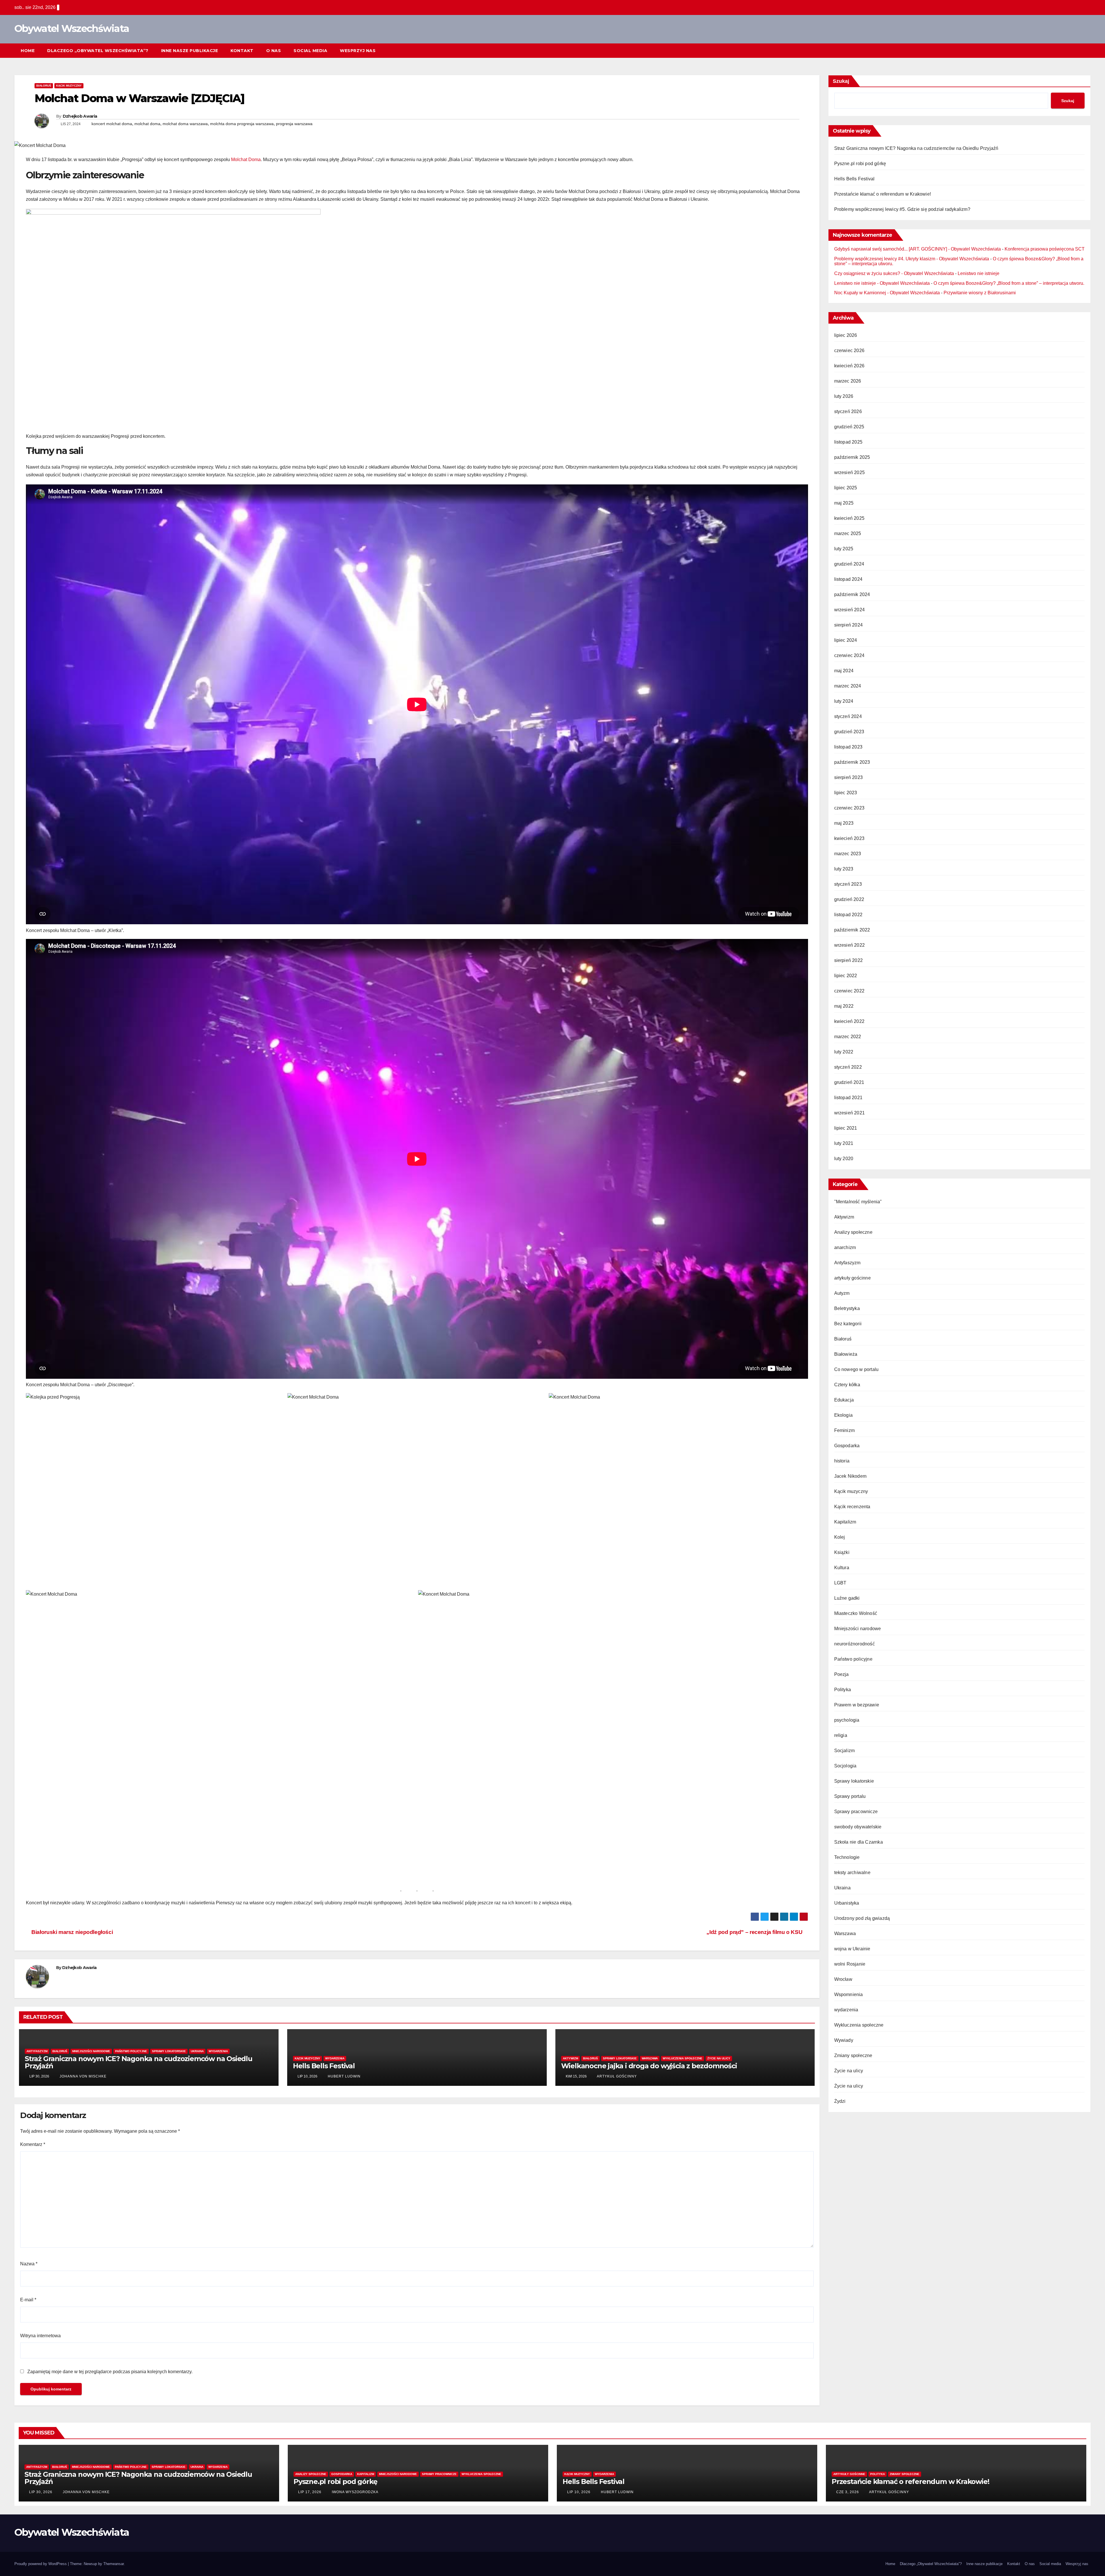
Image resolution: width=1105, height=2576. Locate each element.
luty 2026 (844, 396)
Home (28, 51)
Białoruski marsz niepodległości (72, 1932)
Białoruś (44, 86)
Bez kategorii (848, 1324)
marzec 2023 (848, 854)
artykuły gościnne (852, 1278)
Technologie (847, 1857)
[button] (1076, 50)
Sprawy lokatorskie (169, 2051)
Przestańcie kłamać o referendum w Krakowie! (883, 194)
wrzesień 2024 (850, 610)
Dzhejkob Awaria (80, 116)
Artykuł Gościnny (616, 2076)
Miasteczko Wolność (856, 1613)
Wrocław (843, 1979)
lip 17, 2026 (310, 2492)
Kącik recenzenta (852, 1507)
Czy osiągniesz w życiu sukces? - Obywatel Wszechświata (894, 273)
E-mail (28, 2300)
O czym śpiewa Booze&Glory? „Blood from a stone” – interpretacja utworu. (1009, 283)
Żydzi (840, 2101)
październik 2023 (852, 762)
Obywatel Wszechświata (72, 28)
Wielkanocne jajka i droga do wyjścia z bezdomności (649, 2066)
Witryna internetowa (40, 2336)
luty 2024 (844, 701)
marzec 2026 (848, 381)
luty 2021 (844, 1143)
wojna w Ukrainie (852, 1949)
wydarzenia (218, 2051)
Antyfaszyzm (37, 2051)
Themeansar (114, 2564)
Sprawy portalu (850, 1796)
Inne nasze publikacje (190, 51)
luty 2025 (844, 549)
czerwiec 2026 (849, 351)
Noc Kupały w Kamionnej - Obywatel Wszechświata (887, 293)
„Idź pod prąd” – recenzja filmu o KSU (755, 1932)
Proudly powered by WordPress (41, 2564)
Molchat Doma (246, 160)
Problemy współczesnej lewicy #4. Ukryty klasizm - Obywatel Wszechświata (912, 259)
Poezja (842, 1674)
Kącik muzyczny (69, 86)
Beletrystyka (847, 1308)
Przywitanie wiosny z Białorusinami (980, 293)
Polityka (843, 1690)
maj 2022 (844, 1006)
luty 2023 (844, 869)
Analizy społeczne (853, 1232)
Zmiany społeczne (853, 2055)
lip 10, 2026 (579, 2492)
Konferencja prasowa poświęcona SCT (1045, 249)
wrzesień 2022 (850, 945)
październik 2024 (852, 594)
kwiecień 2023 (849, 838)
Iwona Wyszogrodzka (355, 2492)
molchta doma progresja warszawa (242, 124)
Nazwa (29, 2264)
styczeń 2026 (848, 411)
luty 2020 (844, 1159)
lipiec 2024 (846, 640)
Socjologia (845, 1766)
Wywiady (844, 2040)
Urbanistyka (847, 1903)
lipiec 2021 (846, 1128)
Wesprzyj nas (358, 51)
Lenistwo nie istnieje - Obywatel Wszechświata (882, 283)
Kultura (842, 1568)
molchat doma (147, 124)
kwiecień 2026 (849, 366)
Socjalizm (845, 1751)
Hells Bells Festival (324, 2066)
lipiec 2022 (846, 976)
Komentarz (33, 2144)
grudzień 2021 (849, 1082)
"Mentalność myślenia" (858, 1202)
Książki (842, 1552)
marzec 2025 (848, 533)
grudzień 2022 (849, 899)
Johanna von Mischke (82, 2076)
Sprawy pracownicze (856, 1812)
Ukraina (197, 2051)
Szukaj (841, 81)
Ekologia (844, 1415)
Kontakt (242, 51)
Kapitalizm (845, 1522)
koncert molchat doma (112, 124)
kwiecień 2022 (849, 1021)
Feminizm (845, 1430)
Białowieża (846, 1354)
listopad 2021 (848, 1098)
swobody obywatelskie (858, 1827)
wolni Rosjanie (850, 1964)
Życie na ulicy (719, 2058)
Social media (310, 51)
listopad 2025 (848, 442)
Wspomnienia (849, 1994)
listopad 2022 (848, 915)
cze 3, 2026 (848, 2492)
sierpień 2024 (849, 625)
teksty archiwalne (852, 1873)
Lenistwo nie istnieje (979, 273)
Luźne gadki (847, 1598)
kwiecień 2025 (849, 518)
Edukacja (844, 1400)
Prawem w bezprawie (857, 1705)
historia (842, 1461)
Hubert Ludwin (344, 2076)
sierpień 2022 (849, 960)
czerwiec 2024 (849, 655)
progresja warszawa (294, 124)
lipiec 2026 (846, 335)
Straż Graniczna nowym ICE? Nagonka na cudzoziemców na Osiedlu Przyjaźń (139, 2062)
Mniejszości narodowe (91, 2051)
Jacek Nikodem (850, 1476)
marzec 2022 (848, 1037)
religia (841, 1735)
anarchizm (845, 1247)
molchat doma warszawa (185, 124)
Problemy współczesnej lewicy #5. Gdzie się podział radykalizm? (902, 209)
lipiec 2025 (846, 488)
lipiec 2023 (846, 793)
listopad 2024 (848, 579)
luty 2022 (844, 1052)
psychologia (847, 1720)
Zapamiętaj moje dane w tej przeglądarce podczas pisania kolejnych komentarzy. (110, 2372)
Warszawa (650, 2058)
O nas (274, 51)
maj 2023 (844, 823)
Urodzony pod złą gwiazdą (862, 1918)
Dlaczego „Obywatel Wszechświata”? (98, 51)
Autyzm (842, 1293)
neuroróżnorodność (855, 1644)
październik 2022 (852, 930)
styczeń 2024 (848, 716)
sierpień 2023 (849, 777)
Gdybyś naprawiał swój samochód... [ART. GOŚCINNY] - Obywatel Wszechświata (918, 249)
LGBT (840, 1583)
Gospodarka (847, 1446)
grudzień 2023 (849, 732)
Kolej (840, 1537)
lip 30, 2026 (41, 2492)
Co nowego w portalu (857, 1369)
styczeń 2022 (848, 1067)
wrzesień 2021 (850, 1113)
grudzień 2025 (849, 427)
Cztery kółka (847, 1385)
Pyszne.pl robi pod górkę (860, 164)
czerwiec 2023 (849, 808)
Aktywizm (570, 2058)
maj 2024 (844, 671)
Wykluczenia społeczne (683, 2058)
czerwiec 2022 (849, 991)
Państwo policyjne (131, 2051)
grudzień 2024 (849, 564)
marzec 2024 (848, 686)
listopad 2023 (848, 747)
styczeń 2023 (848, 884)
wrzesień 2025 (850, 472)
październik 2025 (852, 457)
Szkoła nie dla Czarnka (859, 1842)
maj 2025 (844, 503)
